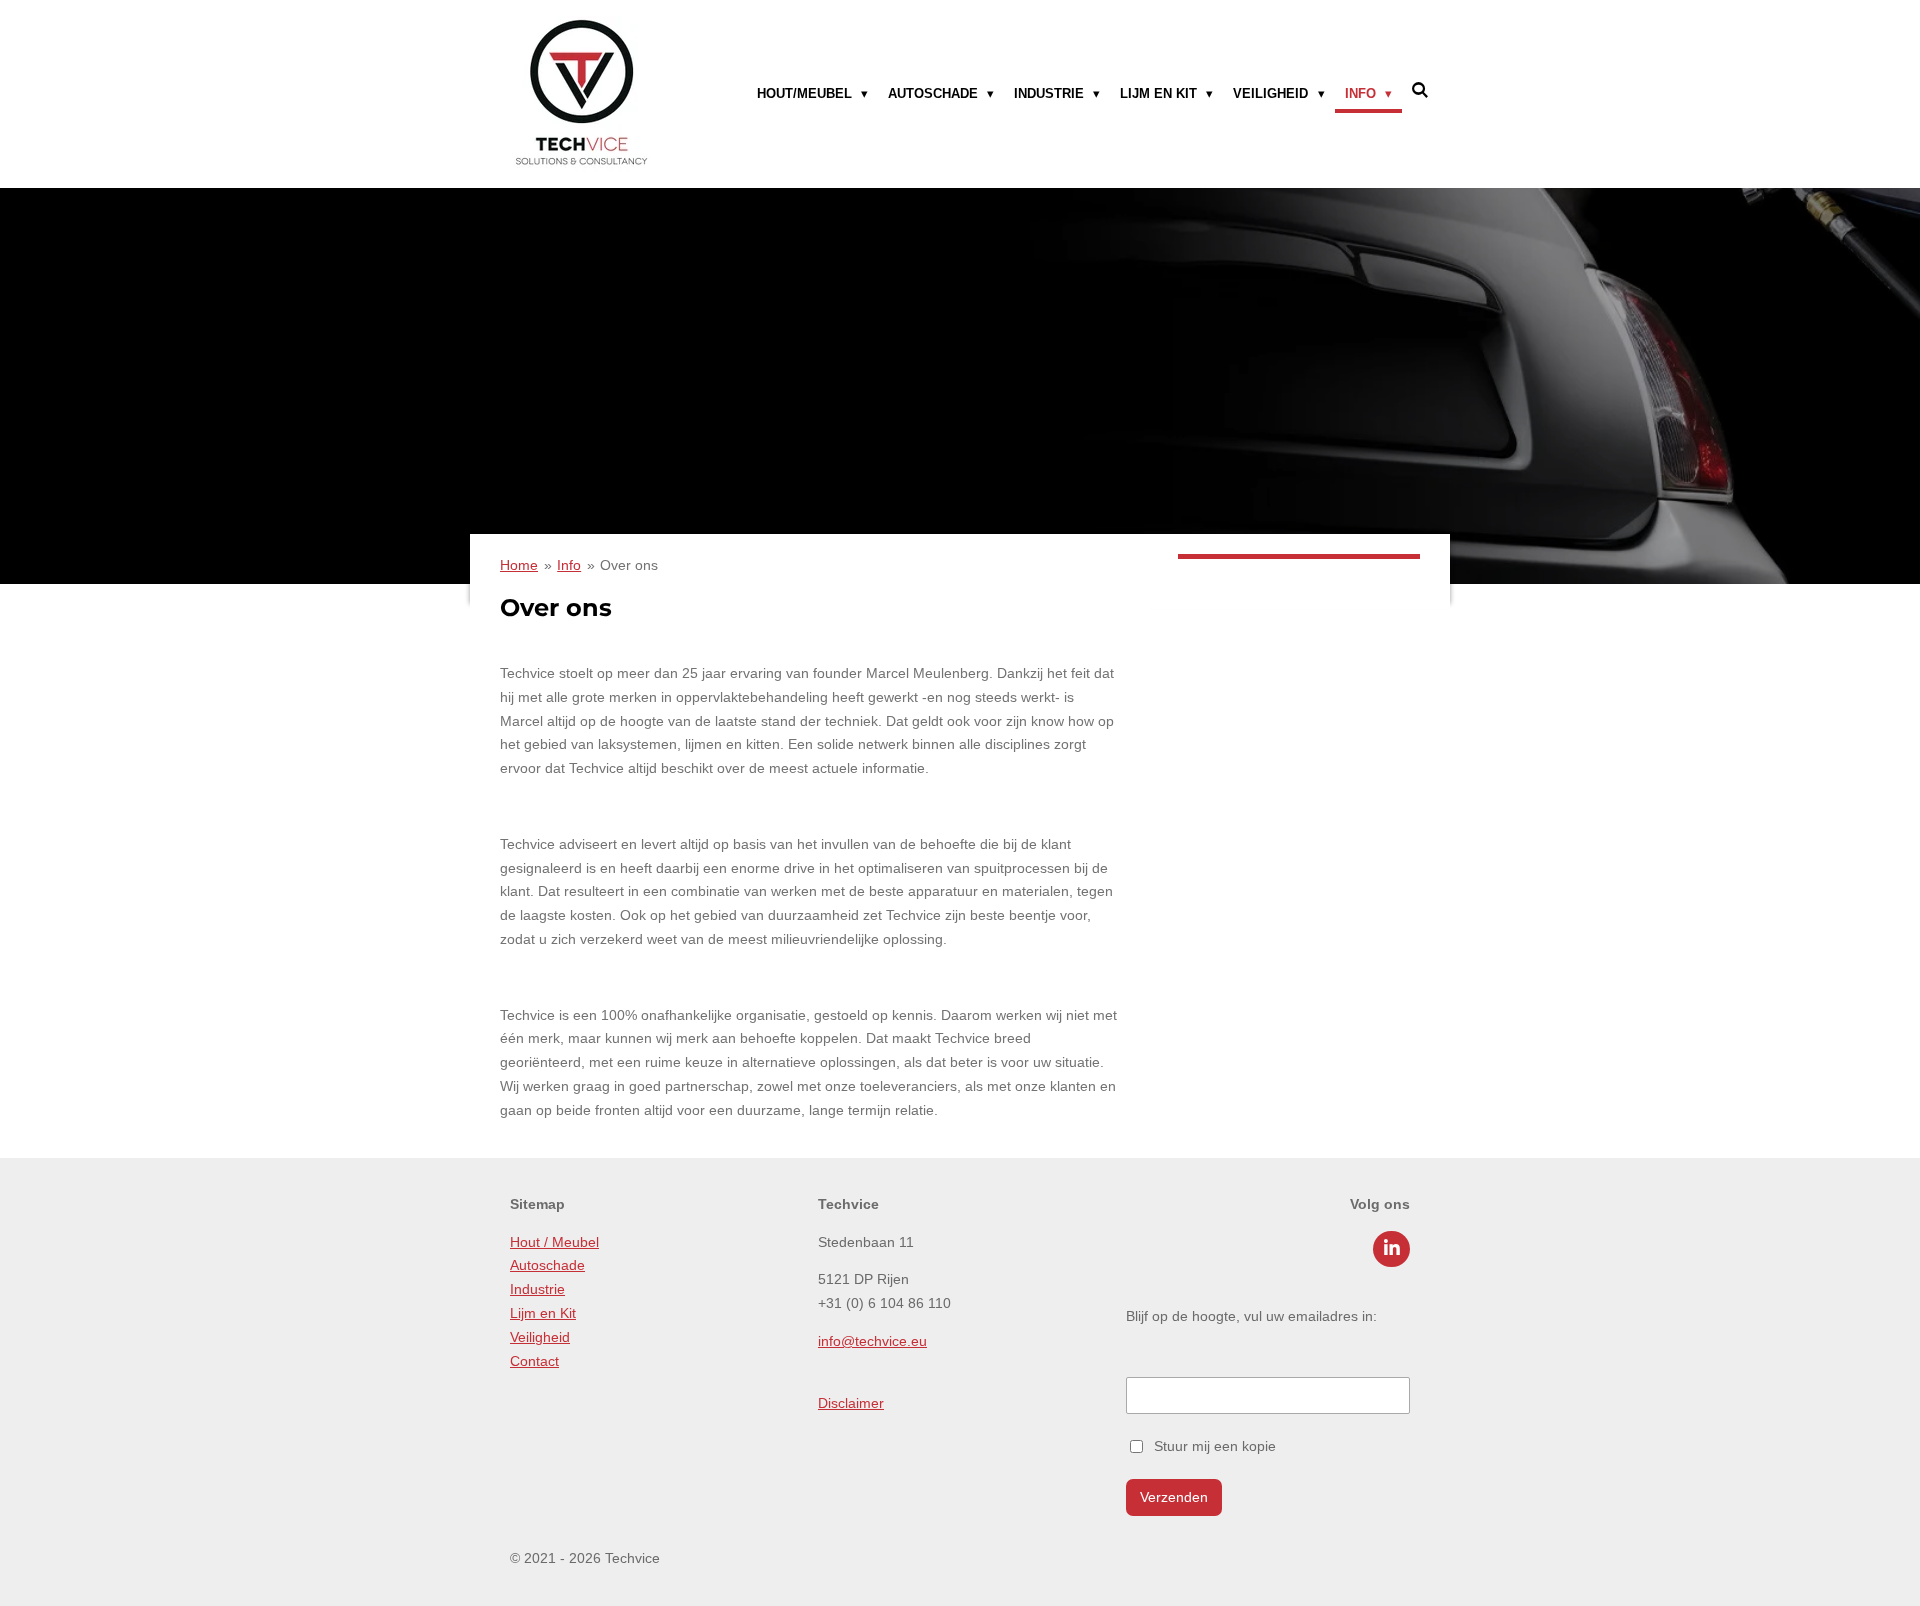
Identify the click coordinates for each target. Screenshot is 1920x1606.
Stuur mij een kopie (1215, 1445)
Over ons (629, 565)
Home (519, 565)
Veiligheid (540, 1337)
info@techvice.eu (872, 1341)
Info (569, 565)
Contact (534, 1361)
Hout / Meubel (554, 1242)
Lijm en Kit (543, 1313)
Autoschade (547, 1265)
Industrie (537, 1289)
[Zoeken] (1421, 90)
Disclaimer (851, 1403)
